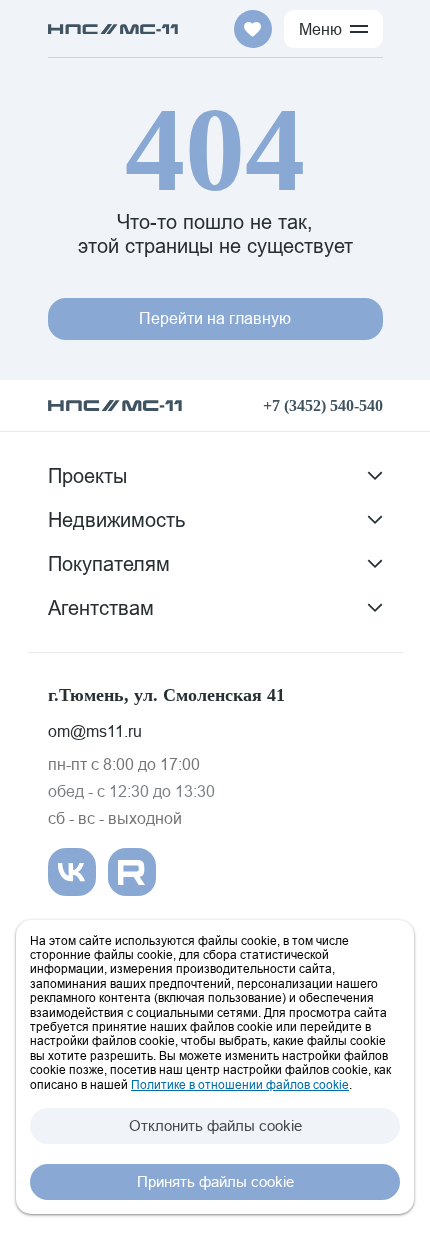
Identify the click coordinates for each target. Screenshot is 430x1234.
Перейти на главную (215, 318)
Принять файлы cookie (215, 1181)
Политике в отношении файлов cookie (240, 1084)
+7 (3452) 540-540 (323, 405)
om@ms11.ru (95, 731)
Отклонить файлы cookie (215, 1125)
